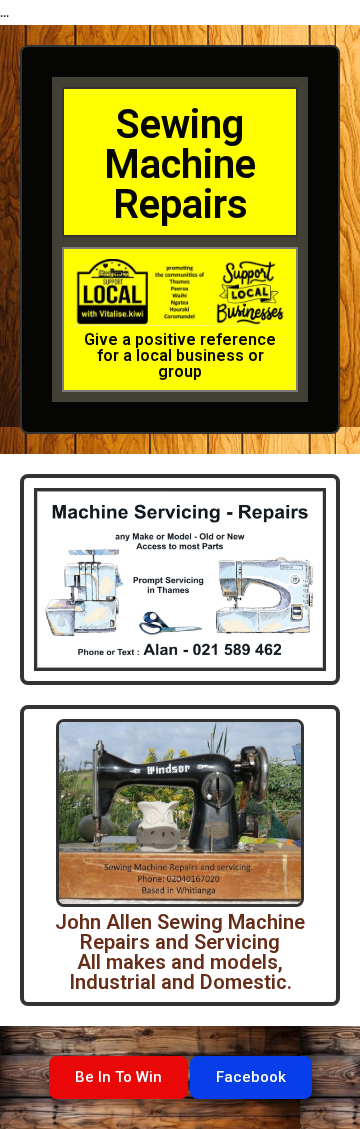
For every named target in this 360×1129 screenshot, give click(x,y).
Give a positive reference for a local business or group (180, 355)
